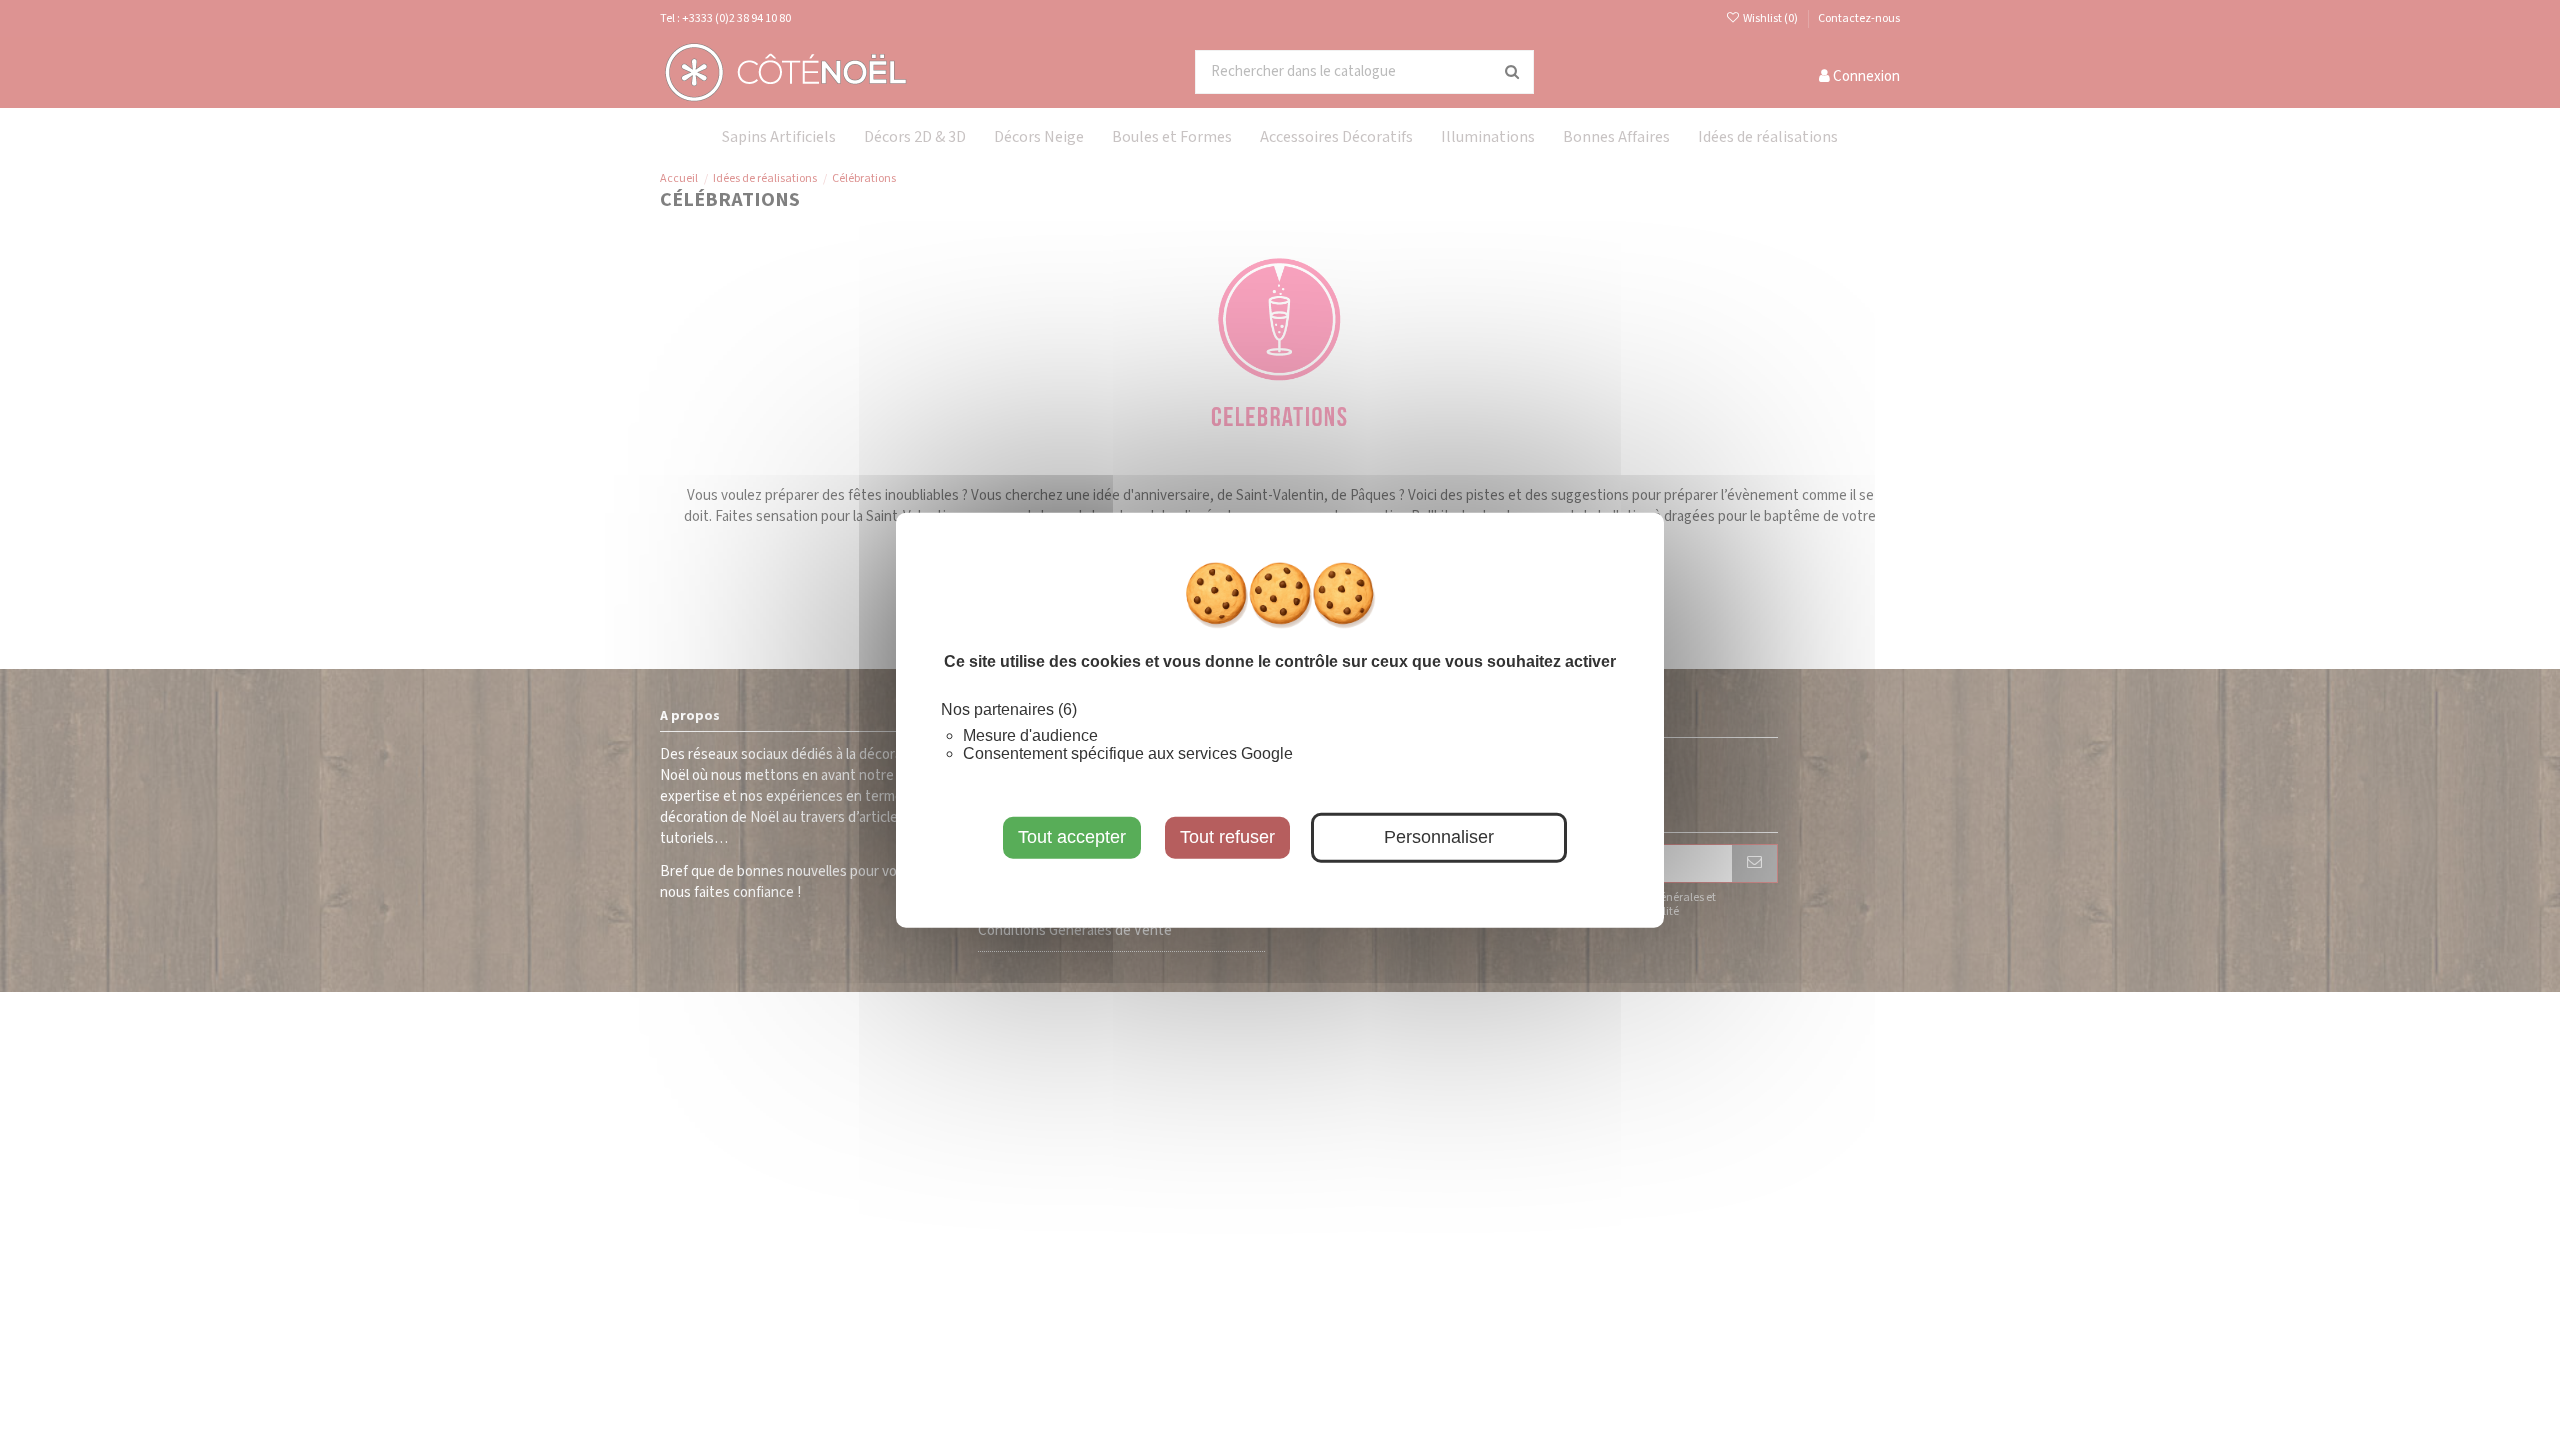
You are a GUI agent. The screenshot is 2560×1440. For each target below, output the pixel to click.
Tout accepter (1072, 837)
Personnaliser (1439, 837)
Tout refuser (1227, 837)
